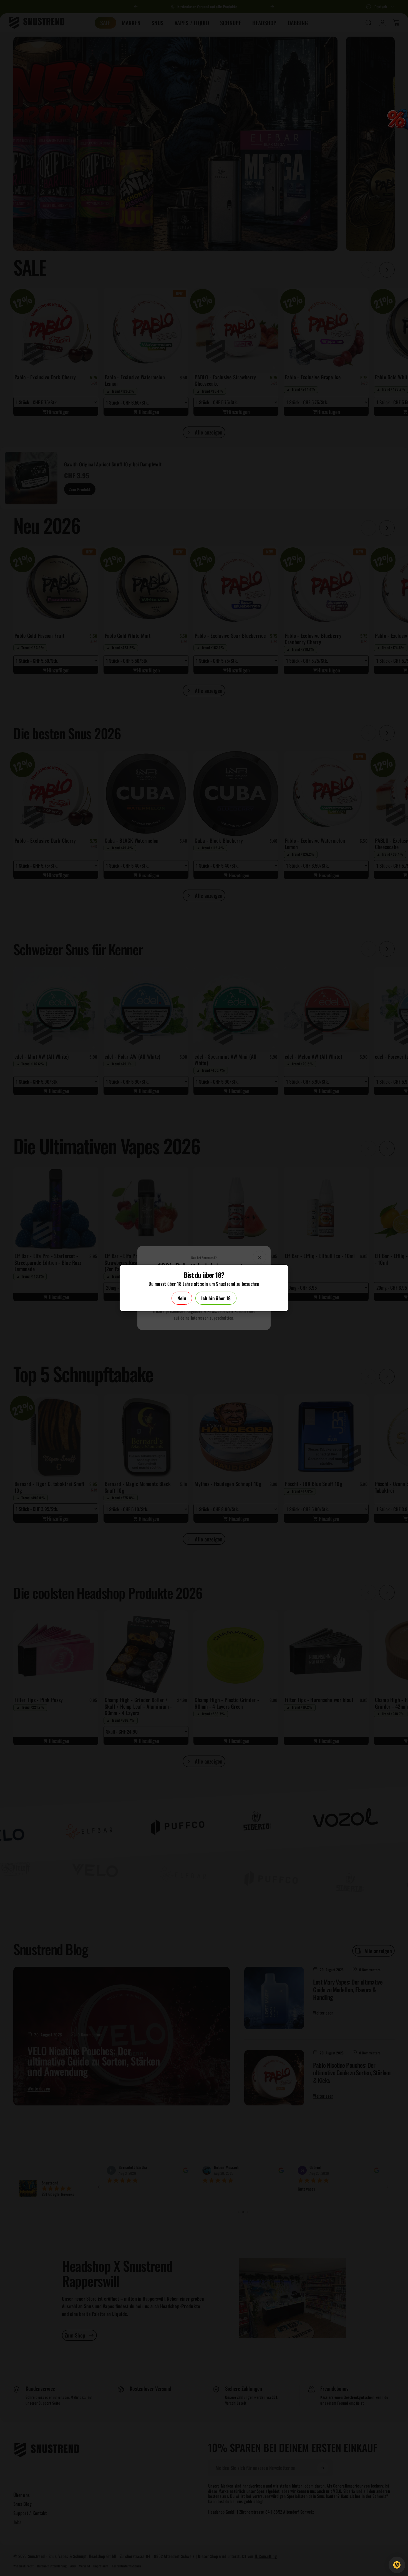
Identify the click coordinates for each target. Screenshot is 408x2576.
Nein (182, 1298)
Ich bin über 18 (216, 1298)
